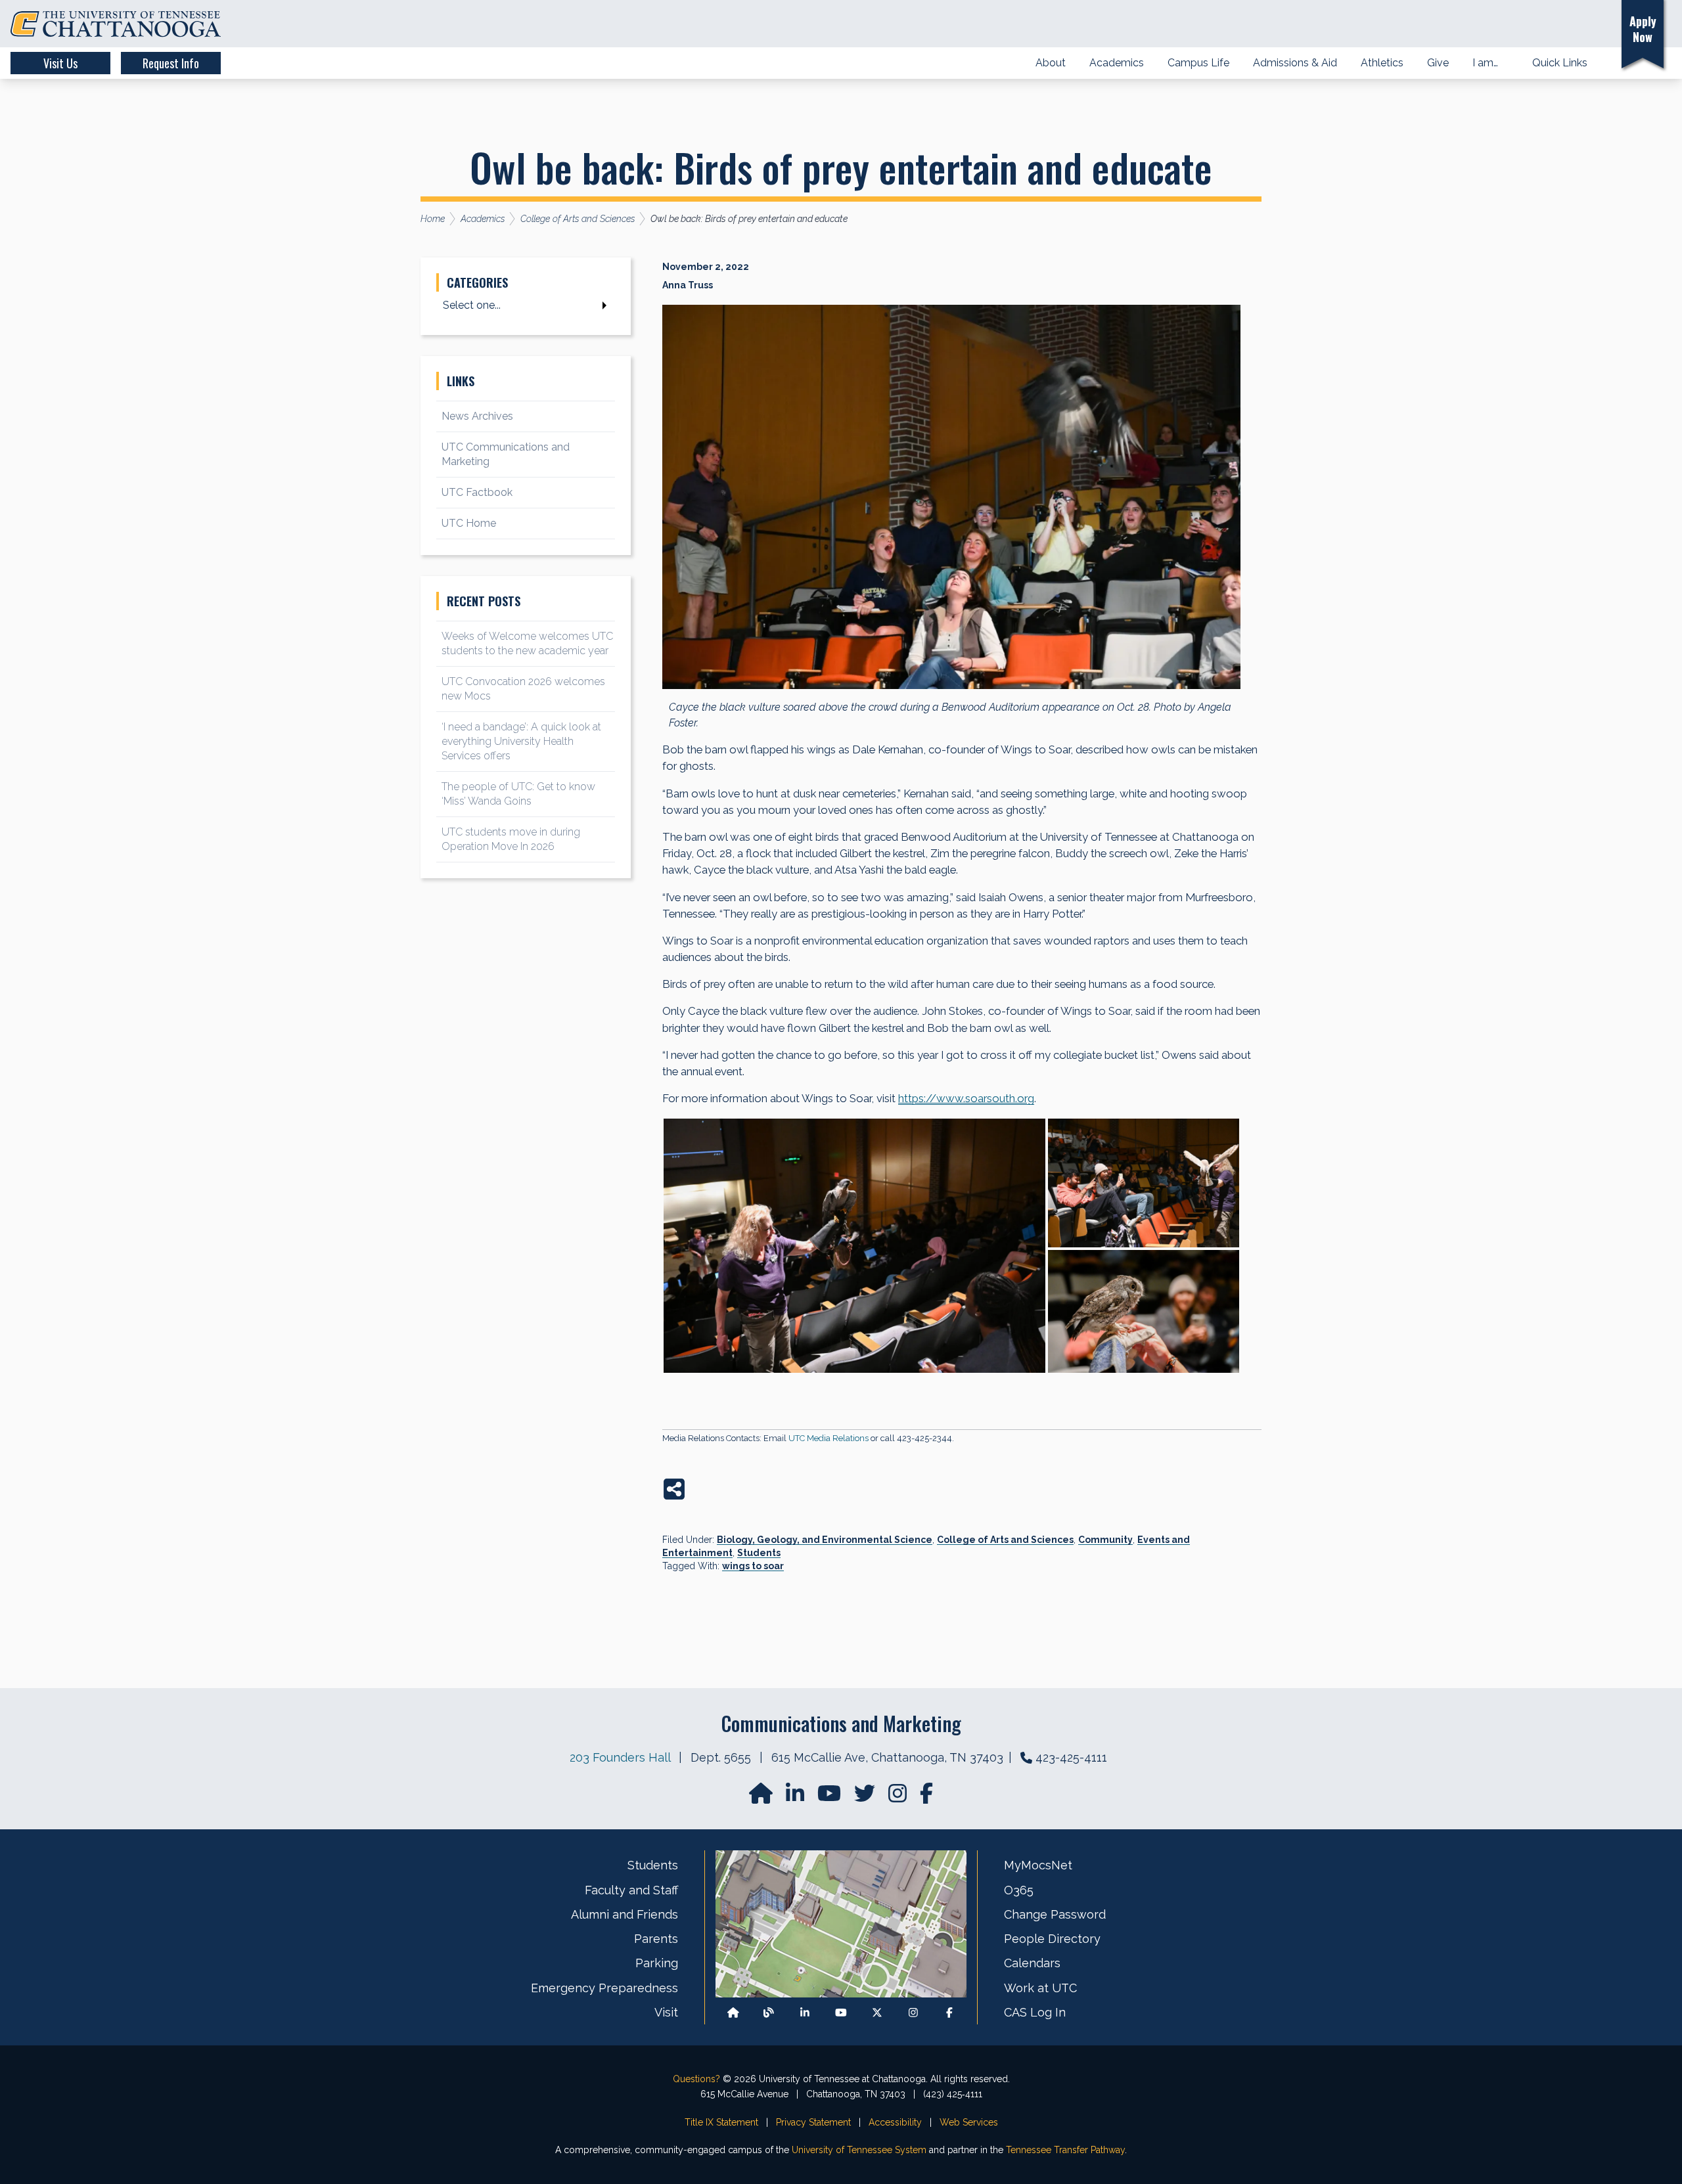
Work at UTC (1040, 1988)
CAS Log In (1035, 2012)
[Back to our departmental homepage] (733, 2012)
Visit (666, 2012)
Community (1105, 1540)
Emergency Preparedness (604, 1988)
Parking (657, 1963)
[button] (1592, 24)
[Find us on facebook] (926, 1797)
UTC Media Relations (829, 1438)
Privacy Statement (813, 2122)
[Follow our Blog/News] (769, 2012)
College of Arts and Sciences (1005, 1540)
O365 (1019, 1890)
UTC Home (469, 523)
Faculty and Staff (631, 1890)
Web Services (969, 2122)
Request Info (171, 63)
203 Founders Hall (620, 1757)
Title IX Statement (721, 2122)
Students (759, 1553)
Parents (656, 1939)
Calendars (1032, 1963)
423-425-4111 (1071, 1757)
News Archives (477, 416)
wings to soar (753, 1566)
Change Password (1055, 1914)
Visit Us (60, 63)
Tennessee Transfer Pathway (1065, 2150)
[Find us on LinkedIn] (796, 1797)
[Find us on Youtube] (841, 2012)
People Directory (1052, 1939)
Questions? (696, 2079)
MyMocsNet (1038, 1865)
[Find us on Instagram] (899, 1797)
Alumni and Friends (625, 1914)
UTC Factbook (477, 492)
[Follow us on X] (877, 2012)
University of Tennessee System (859, 2150)
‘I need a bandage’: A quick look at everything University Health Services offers (521, 741)
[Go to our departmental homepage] (762, 1797)
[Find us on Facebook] (949, 2012)
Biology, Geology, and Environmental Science (825, 1540)
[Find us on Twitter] (866, 1797)
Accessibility (895, 2122)
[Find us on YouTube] (830, 1797)
